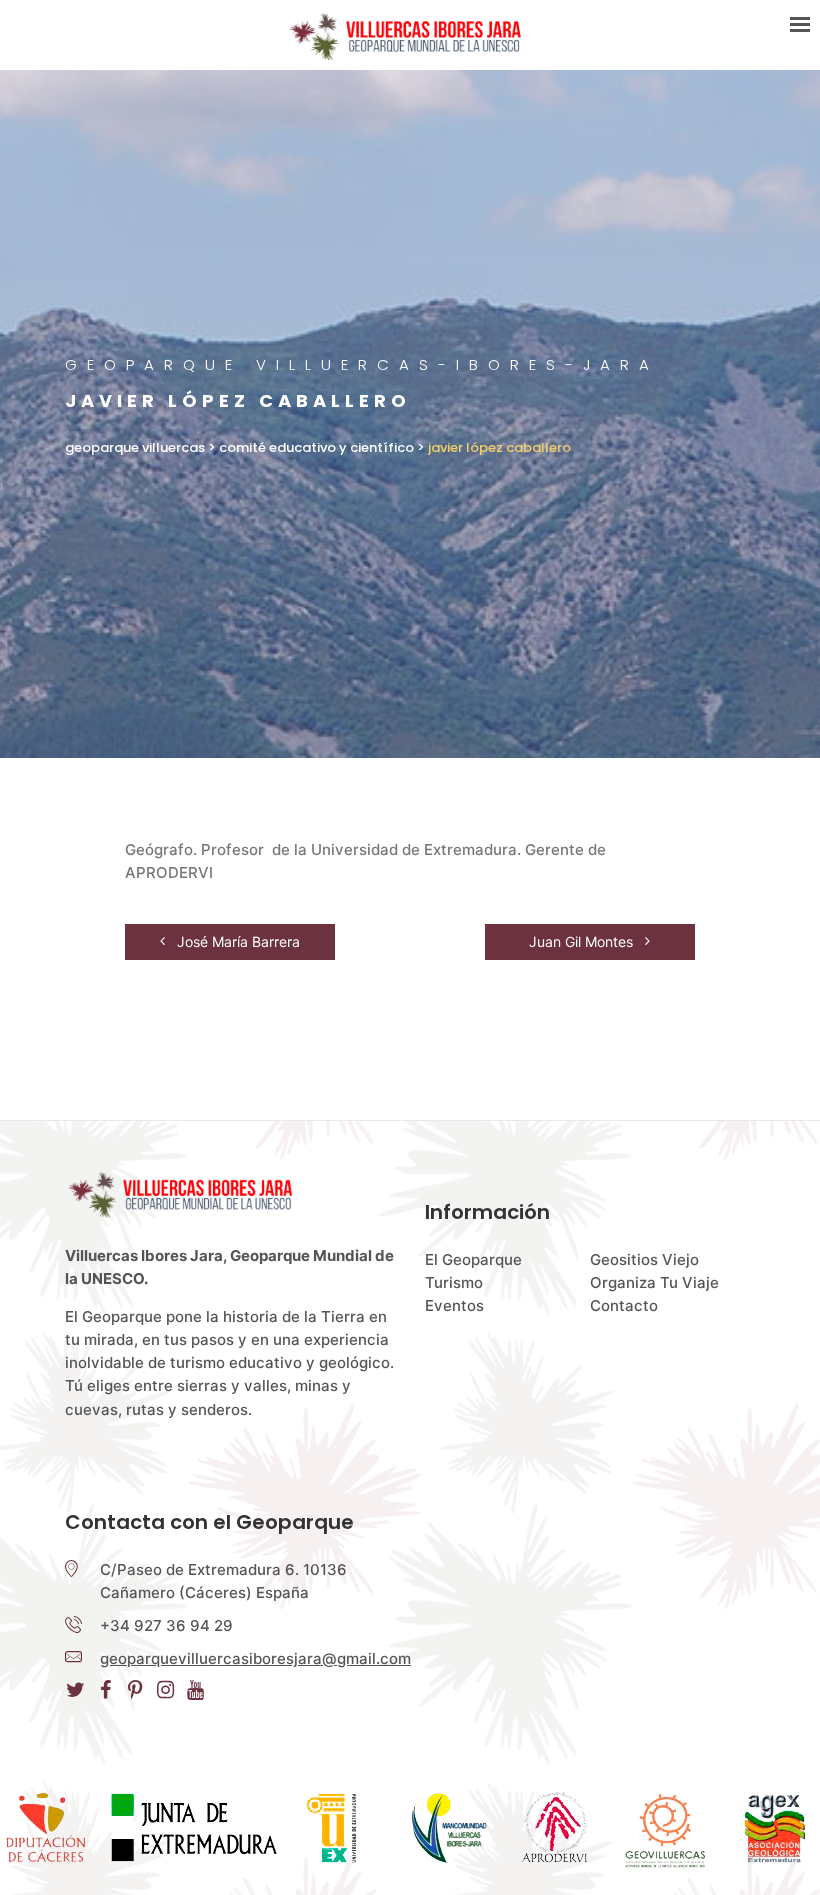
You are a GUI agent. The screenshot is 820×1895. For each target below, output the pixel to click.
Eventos (454, 1305)
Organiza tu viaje (654, 1282)
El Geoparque (473, 1259)
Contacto (624, 1305)
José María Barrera (236, 941)
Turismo (454, 1282)
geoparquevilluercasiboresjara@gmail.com (255, 1658)
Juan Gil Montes (583, 941)
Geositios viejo (644, 1259)
